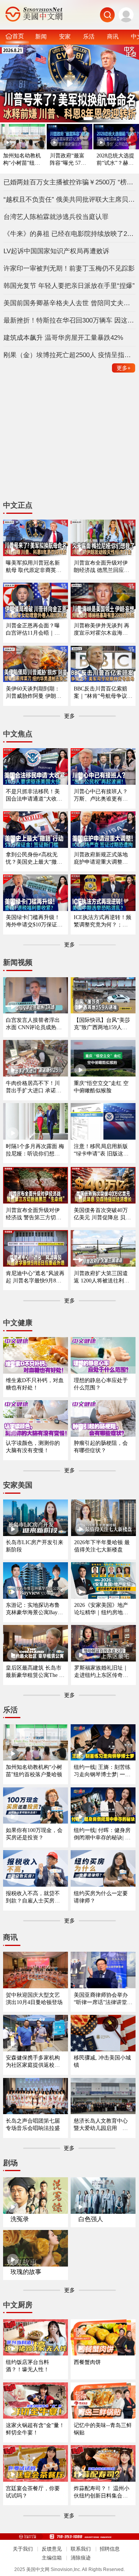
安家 (65, 36)
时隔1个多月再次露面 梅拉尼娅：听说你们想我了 (35, 1150)
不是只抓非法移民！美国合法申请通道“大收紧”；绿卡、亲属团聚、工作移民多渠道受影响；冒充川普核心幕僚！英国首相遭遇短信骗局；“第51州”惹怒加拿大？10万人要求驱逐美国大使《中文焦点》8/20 (35, 795)
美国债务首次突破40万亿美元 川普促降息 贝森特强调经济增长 (102, 1214)
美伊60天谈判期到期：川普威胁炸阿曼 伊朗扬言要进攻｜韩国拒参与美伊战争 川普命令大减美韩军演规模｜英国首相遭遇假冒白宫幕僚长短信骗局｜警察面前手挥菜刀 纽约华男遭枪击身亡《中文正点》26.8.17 (34, 693)
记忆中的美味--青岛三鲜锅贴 (103, 2429)
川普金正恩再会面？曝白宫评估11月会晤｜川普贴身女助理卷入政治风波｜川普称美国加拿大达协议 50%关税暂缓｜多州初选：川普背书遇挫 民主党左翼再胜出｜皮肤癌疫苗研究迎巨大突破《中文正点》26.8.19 (34, 629)
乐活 (89, 36)
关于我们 (23, 2549)
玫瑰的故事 (26, 2272)
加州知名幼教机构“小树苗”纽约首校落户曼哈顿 (22, 160)
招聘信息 (110, 2549)
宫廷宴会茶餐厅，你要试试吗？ (33, 2492)
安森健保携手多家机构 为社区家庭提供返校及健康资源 (33, 2062)
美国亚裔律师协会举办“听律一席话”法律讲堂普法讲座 (103, 1999)
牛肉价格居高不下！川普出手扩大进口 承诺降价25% (34, 1087)
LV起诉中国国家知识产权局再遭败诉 (56, 251)
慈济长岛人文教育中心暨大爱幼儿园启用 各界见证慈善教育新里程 (101, 2125)
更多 (124, 368)
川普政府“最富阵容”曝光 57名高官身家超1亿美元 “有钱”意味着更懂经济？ (69, 160)
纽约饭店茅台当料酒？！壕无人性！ (27, 2366)
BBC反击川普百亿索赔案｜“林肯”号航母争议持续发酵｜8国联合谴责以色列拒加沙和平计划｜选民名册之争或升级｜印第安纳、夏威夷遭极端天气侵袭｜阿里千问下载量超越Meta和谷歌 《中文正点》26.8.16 (103, 693)
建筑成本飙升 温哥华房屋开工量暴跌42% (63, 338)
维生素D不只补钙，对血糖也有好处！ (35, 1384)
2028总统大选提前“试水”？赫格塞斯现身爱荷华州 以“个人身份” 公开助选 (116, 160)
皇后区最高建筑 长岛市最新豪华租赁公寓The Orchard (35, 1672)
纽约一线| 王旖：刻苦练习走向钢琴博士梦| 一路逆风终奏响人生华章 (102, 1771)
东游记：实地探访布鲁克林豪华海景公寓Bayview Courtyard (35, 1609)
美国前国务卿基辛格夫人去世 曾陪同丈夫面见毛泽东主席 (69, 303)
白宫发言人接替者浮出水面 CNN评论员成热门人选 (34, 1024)
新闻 (41, 36)
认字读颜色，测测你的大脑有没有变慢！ (33, 1447)
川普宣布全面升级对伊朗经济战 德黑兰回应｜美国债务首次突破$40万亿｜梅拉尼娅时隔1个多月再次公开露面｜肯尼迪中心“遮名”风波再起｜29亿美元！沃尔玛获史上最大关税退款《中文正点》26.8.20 (103, 567)
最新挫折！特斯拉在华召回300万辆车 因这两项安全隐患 (69, 320)
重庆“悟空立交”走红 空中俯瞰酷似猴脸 (101, 1087)
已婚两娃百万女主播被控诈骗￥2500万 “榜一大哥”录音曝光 (69, 182)
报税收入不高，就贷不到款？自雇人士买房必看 (33, 1897)
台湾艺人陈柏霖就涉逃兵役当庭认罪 (56, 217)
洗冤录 (20, 2219)
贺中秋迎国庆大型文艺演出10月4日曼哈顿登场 (34, 1998)
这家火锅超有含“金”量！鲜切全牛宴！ (35, 2429)
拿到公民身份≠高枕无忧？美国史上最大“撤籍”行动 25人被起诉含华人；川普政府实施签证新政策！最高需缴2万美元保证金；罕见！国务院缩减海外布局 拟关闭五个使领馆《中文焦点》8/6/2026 (35, 858)
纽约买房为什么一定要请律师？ (101, 1897)
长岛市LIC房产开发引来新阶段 (35, 1546)
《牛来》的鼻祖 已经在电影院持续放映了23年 (69, 234)
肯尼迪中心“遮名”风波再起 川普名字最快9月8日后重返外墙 (35, 1277)
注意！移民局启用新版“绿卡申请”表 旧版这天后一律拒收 (101, 1150)
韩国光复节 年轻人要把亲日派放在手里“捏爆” (69, 286)
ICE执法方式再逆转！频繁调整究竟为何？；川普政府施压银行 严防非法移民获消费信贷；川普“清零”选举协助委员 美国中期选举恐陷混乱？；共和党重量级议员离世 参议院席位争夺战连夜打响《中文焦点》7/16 (103, 921)
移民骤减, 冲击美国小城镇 (102, 2061)
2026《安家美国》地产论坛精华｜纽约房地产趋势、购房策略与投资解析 (101, 1609)
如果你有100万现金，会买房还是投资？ (34, 1834)
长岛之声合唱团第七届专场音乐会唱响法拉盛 (33, 2124)
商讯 (113, 36)
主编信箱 (52, 2558)
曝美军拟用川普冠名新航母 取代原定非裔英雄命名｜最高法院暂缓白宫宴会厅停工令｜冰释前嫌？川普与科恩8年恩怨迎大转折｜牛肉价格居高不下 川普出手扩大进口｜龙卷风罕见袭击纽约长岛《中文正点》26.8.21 (34, 567)
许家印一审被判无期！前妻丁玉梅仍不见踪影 (69, 268)
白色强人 (91, 2219)
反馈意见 (52, 2549)
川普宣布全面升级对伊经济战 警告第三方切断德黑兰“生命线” (34, 1214)
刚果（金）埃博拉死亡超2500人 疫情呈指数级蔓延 (69, 355)
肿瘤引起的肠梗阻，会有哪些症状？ (101, 1447)
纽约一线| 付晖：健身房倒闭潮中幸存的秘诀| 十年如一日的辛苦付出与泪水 (102, 1834)
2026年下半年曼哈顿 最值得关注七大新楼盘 (102, 1546)
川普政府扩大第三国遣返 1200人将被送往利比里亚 (102, 1277)
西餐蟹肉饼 (87, 2362)
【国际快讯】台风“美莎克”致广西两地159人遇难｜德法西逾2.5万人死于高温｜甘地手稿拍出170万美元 (102, 1024)
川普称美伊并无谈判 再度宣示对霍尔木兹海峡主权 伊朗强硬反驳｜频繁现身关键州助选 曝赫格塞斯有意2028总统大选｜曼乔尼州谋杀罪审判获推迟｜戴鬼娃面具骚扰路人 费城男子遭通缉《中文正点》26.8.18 (102, 629)
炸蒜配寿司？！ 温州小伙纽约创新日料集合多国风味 (102, 2492)
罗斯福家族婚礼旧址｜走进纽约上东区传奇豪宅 (101, 1672)
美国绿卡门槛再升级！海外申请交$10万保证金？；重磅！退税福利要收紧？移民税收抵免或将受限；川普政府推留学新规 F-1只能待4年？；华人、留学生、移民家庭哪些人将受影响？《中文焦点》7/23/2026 (34, 921)
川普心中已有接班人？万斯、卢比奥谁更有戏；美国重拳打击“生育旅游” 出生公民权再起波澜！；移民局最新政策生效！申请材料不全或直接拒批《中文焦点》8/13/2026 (103, 795)
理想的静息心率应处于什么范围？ (101, 1384)
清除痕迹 (81, 2558)
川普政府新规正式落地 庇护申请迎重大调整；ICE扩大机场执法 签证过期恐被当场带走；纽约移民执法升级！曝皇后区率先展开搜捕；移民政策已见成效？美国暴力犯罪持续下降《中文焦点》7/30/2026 (102, 858)
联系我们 (81, 2549)
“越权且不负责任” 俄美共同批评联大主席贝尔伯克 (69, 199)
